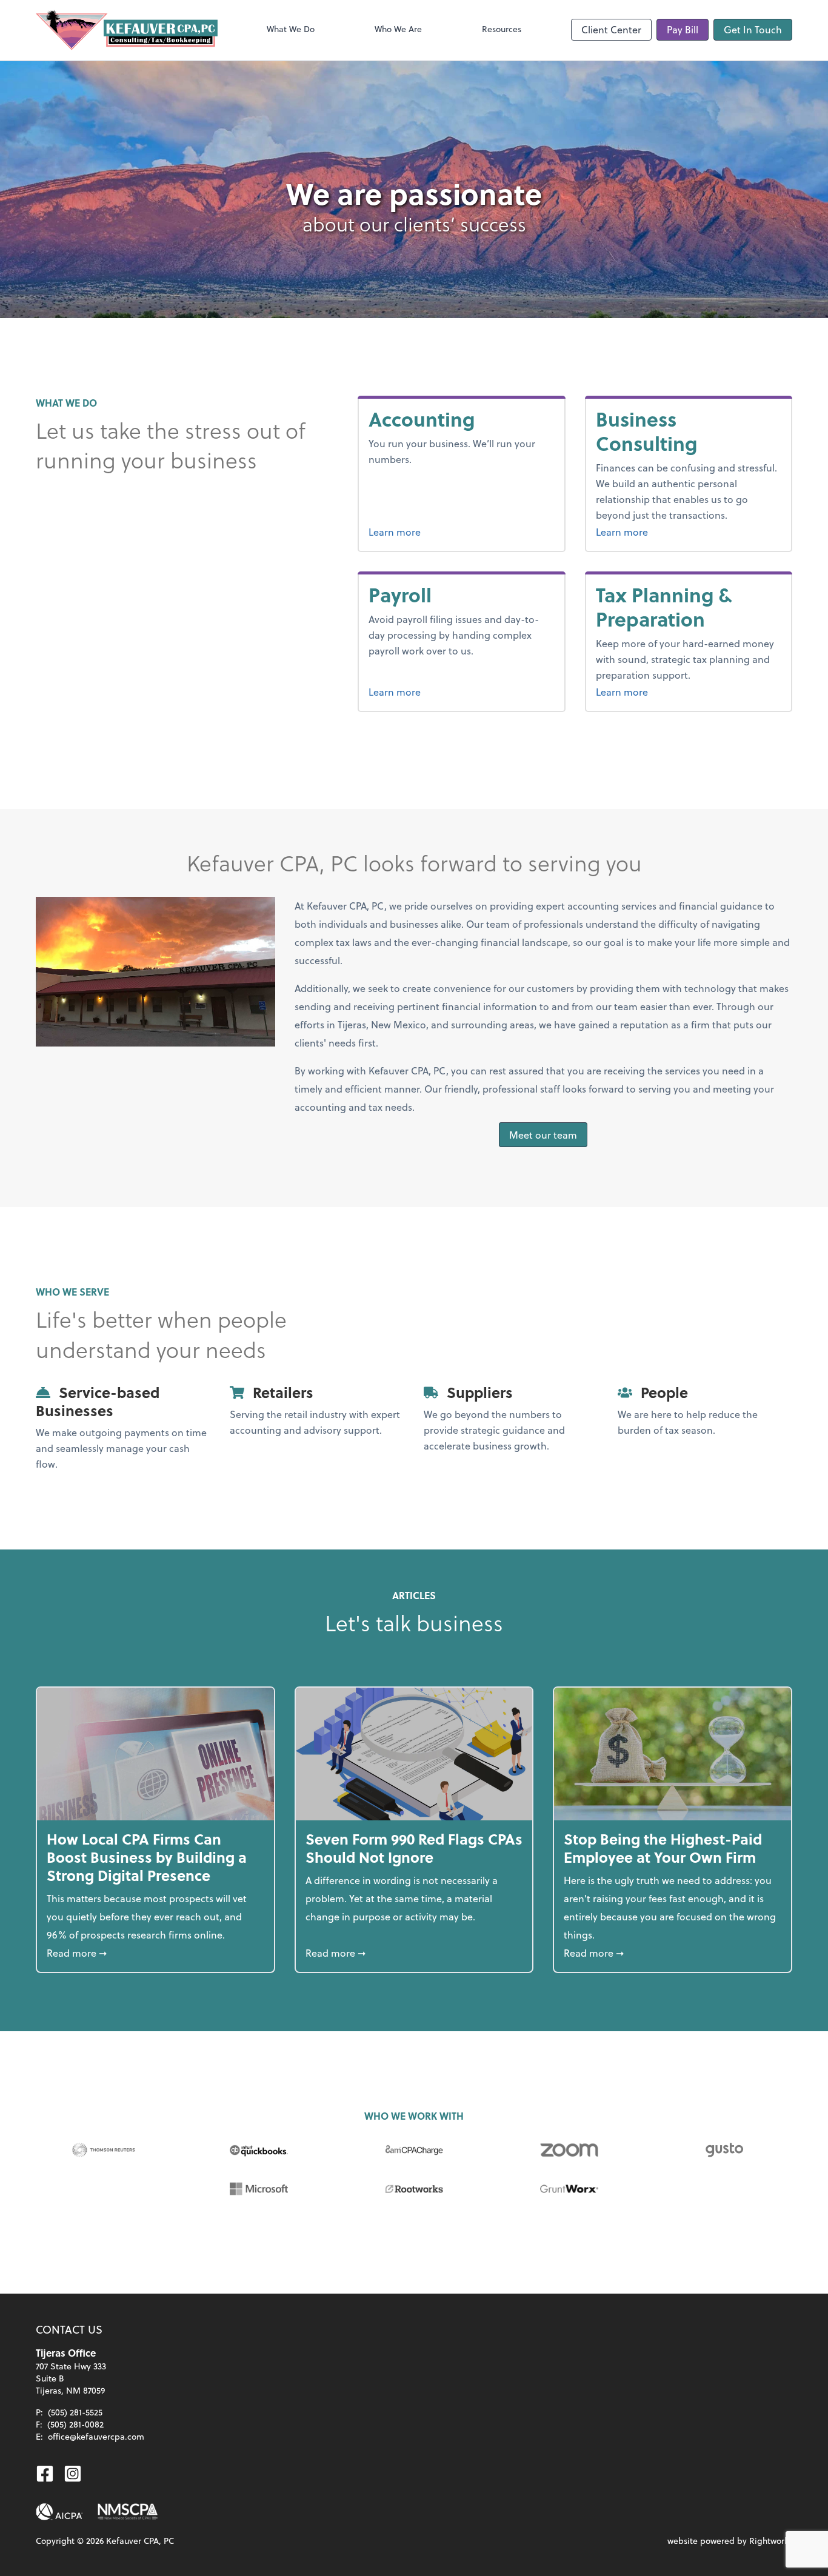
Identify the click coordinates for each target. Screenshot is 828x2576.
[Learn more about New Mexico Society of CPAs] (128, 2512)
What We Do (291, 29)
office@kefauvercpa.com (96, 2436)
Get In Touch (753, 29)
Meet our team (543, 1135)
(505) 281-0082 (75, 2424)
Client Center (611, 29)
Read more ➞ (155, 1952)
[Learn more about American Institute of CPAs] (59, 2512)
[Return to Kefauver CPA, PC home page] (127, 30)
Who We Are (398, 29)
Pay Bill (683, 29)
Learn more (395, 532)
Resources (502, 29)
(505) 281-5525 (75, 2412)
